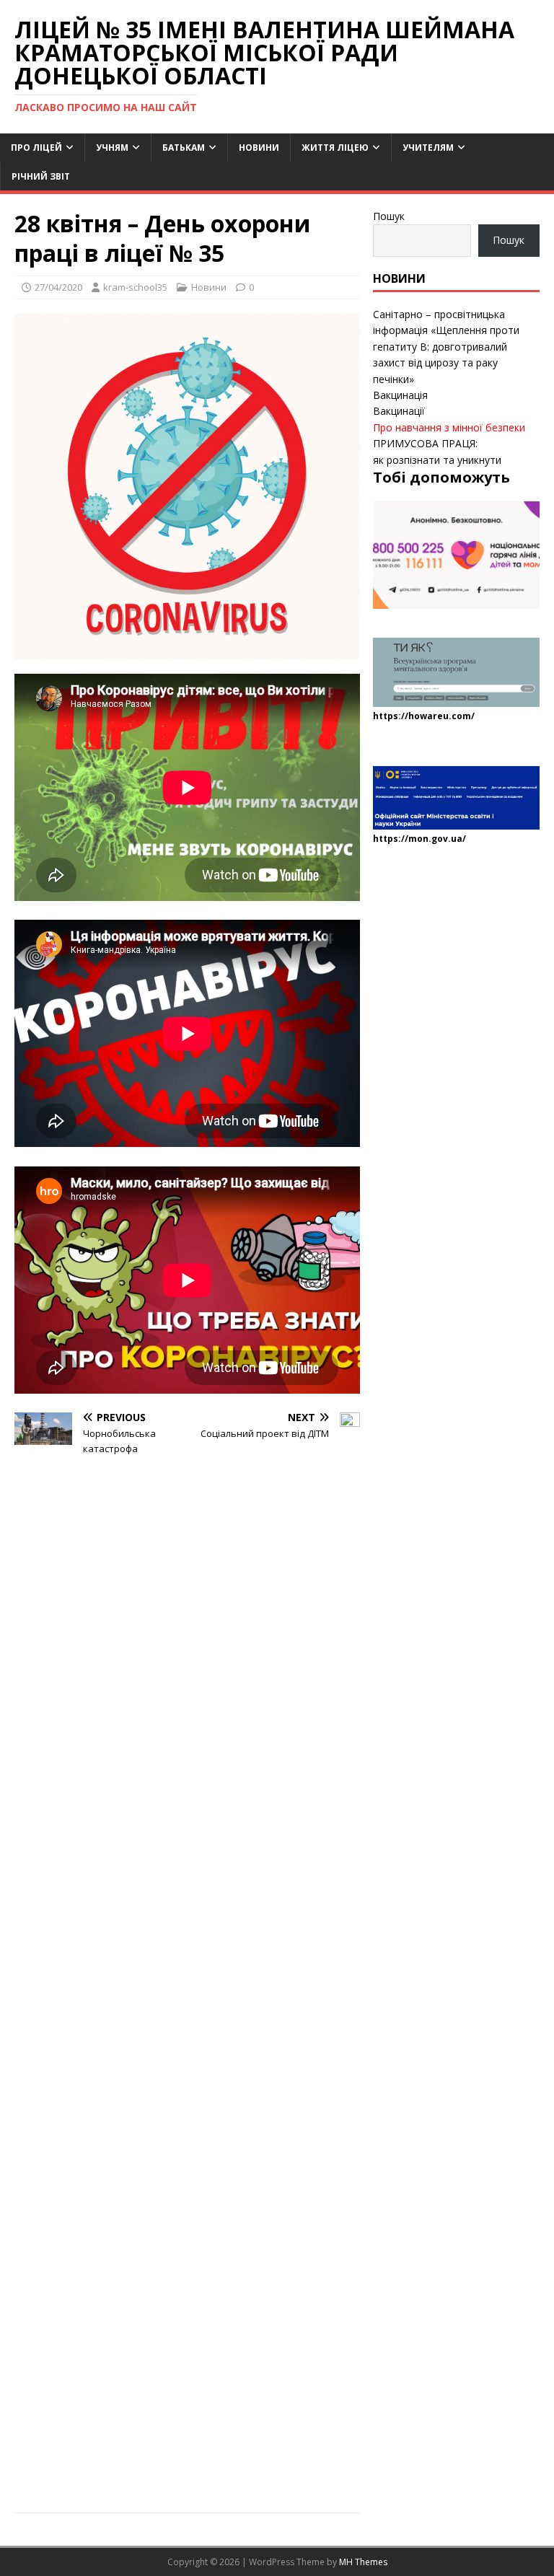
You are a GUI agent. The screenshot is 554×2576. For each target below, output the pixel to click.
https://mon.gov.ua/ (419, 839)
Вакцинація (400, 395)
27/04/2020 (58, 287)
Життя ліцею (335, 148)
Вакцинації (399, 411)
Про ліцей (36, 148)
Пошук (389, 216)
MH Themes (363, 2562)
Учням (112, 148)
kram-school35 (135, 287)
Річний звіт (41, 176)
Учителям (428, 148)
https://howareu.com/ (424, 716)
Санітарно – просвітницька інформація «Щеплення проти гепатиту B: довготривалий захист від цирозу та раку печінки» (446, 347)
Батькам (184, 148)
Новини (259, 148)
